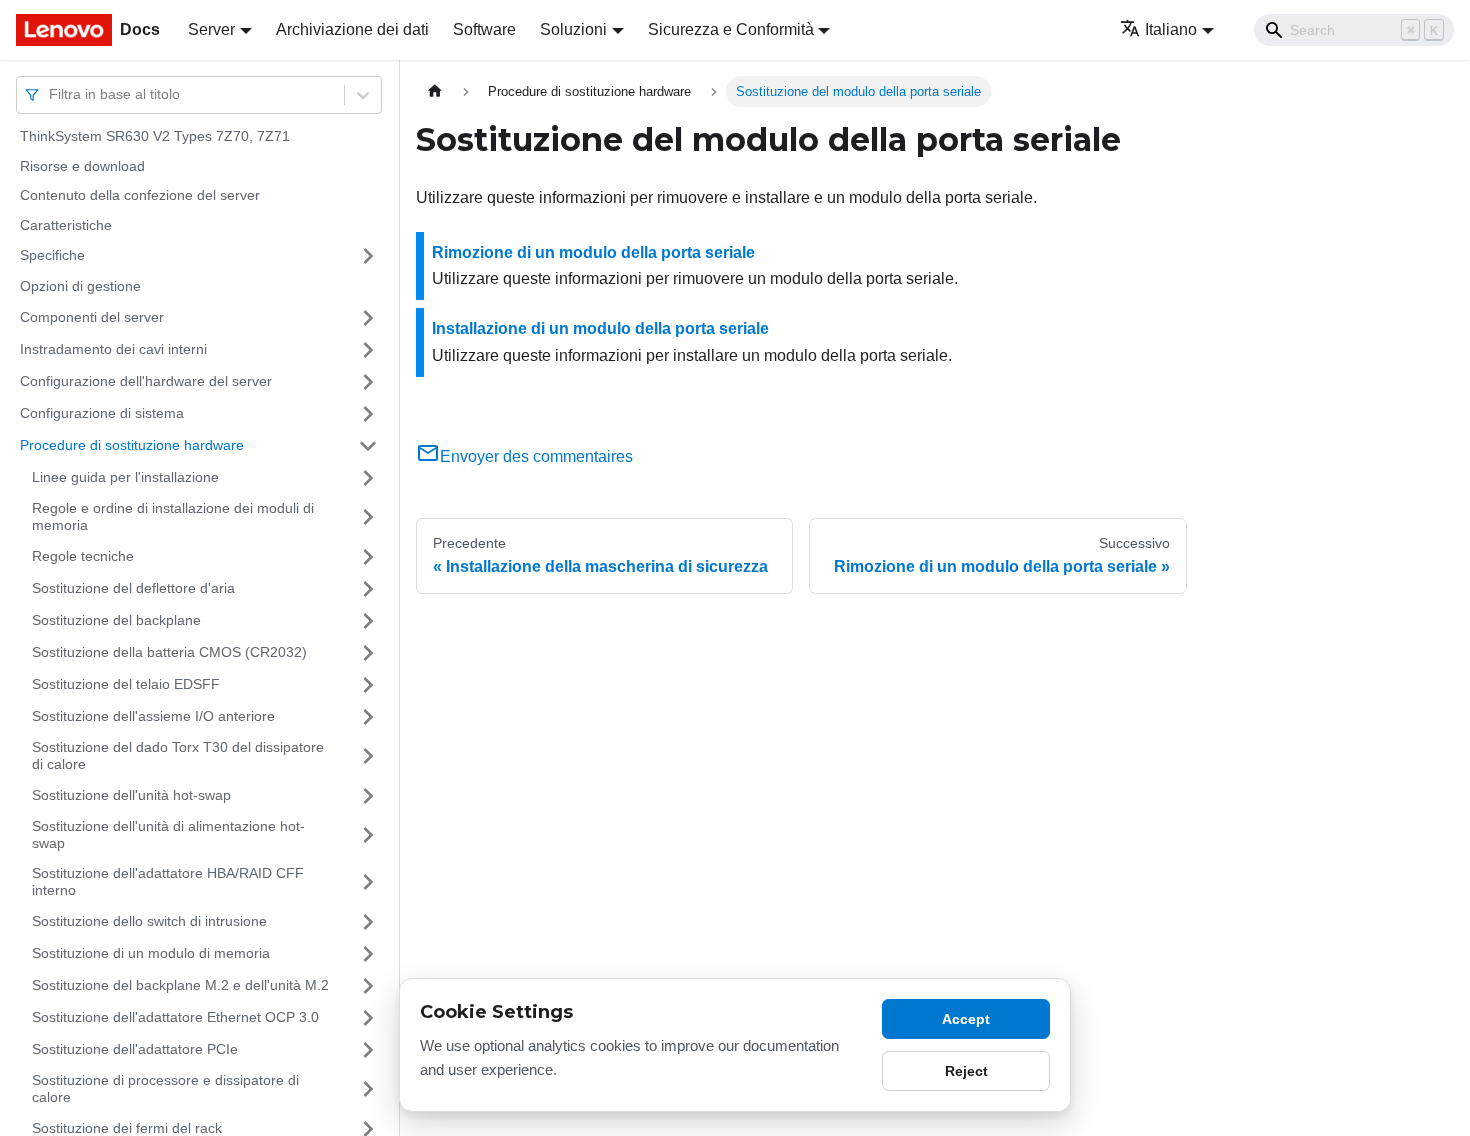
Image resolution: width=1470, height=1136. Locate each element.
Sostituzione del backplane (116, 620)
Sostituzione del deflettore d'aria (133, 588)
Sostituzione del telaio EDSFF (126, 684)
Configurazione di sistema (102, 413)
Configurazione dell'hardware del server (146, 381)
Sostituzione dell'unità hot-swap (131, 795)
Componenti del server (92, 317)
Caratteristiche (66, 225)
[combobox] (51, 94)
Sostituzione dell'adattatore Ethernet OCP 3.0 (175, 1017)
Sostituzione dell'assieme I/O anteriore (153, 716)
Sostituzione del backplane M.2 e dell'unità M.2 (180, 985)
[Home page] (435, 91)
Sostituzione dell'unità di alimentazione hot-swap (168, 835)
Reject (966, 1071)
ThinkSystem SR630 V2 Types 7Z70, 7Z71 (155, 136)
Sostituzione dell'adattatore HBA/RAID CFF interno (168, 882)
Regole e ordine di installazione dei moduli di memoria (173, 517)
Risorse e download (82, 166)
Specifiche (52, 255)
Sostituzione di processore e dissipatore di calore (165, 1089)
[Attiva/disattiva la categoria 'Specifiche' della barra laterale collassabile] (368, 256)
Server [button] (211, 29)
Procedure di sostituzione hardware (132, 445)
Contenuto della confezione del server (140, 195)
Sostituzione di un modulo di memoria (151, 953)
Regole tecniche (83, 556)
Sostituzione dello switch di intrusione (149, 921)
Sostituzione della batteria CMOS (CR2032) (169, 652)
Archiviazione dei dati (352, 29)
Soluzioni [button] (573, 29)
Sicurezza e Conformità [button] (731, 29)
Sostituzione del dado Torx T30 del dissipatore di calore (178, 756)
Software (484, 29)
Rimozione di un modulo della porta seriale (593, 252)
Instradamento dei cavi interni (113, 349)
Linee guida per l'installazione (125, 477)
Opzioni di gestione (80, 286)
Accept (966, 1019)
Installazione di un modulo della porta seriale (600, 328)
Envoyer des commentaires (536, 456)
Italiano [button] (1171, 29)
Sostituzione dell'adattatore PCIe (135, 1049)
